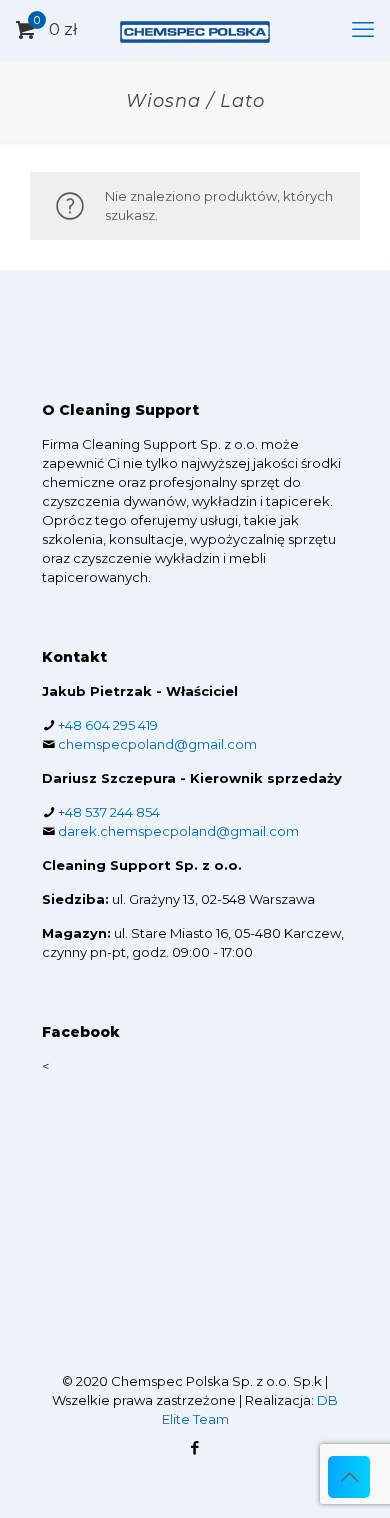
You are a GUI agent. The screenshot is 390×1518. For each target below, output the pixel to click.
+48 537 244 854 (109, 812)
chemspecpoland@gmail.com (157, 744)
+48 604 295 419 (108, 725)
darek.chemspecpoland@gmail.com (178, 831)
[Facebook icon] (195, 1447)
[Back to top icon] (349, 1477)
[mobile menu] (363, 30)
